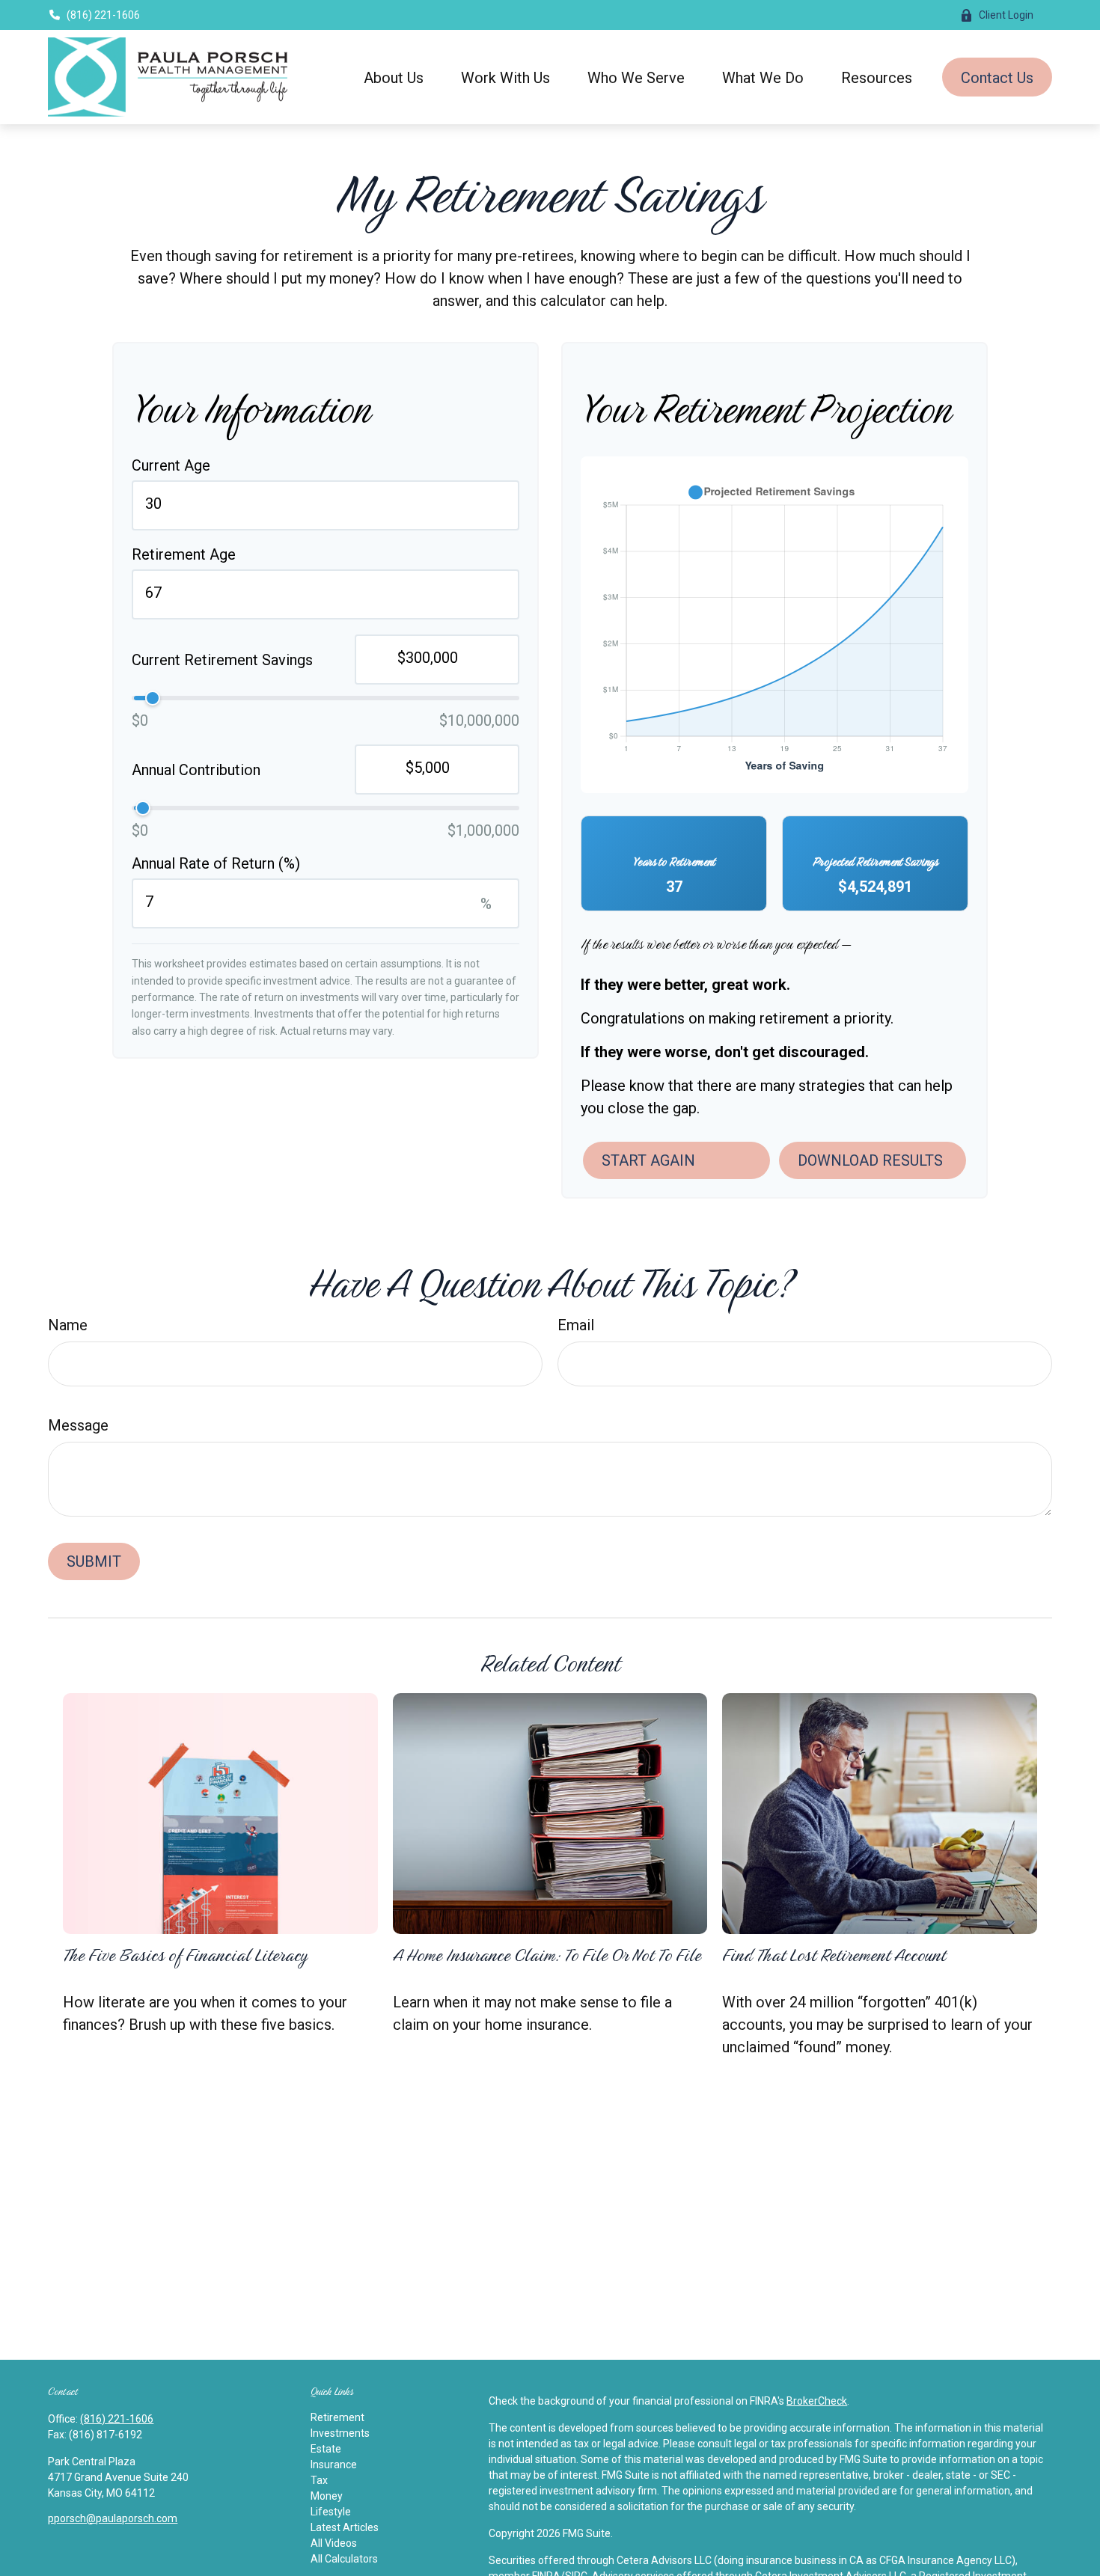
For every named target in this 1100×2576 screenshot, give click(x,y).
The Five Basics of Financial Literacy (185, 1955)
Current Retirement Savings (222, 660)
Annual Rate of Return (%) (216, 863)
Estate (326, 2449)
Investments (340, 2433)
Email (576, 1325)
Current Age (171, 465)
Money (327, 2496)
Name (68, 1325)
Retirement (337, 2417)
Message (78, 1425)
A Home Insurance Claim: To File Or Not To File (547, 1955)
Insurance (334, 2465)
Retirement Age (184, 554)
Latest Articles (345, 2527)
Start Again (648, 1160)
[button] (394, 77)
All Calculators (344, 2559)
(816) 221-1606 (103, 15)
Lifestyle (331, 2512)
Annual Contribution (196, 770)
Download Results (870, 1160)
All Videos (334, 2543)
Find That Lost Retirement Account (834, 1955)
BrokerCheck (817, 2401)
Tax (319, 2480)
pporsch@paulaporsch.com (113, 2518)
